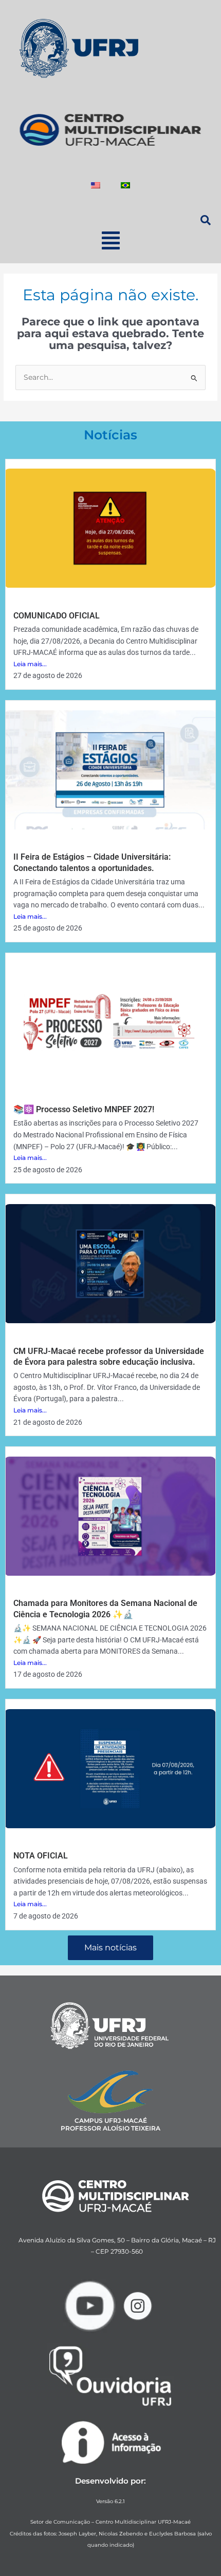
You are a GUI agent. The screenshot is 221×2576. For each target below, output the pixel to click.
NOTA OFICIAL (41, 1856)
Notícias (110, 435)
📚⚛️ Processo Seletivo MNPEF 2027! (84, 1109)
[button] (110, 240)
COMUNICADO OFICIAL (57, 616)
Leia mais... (30, 664)
